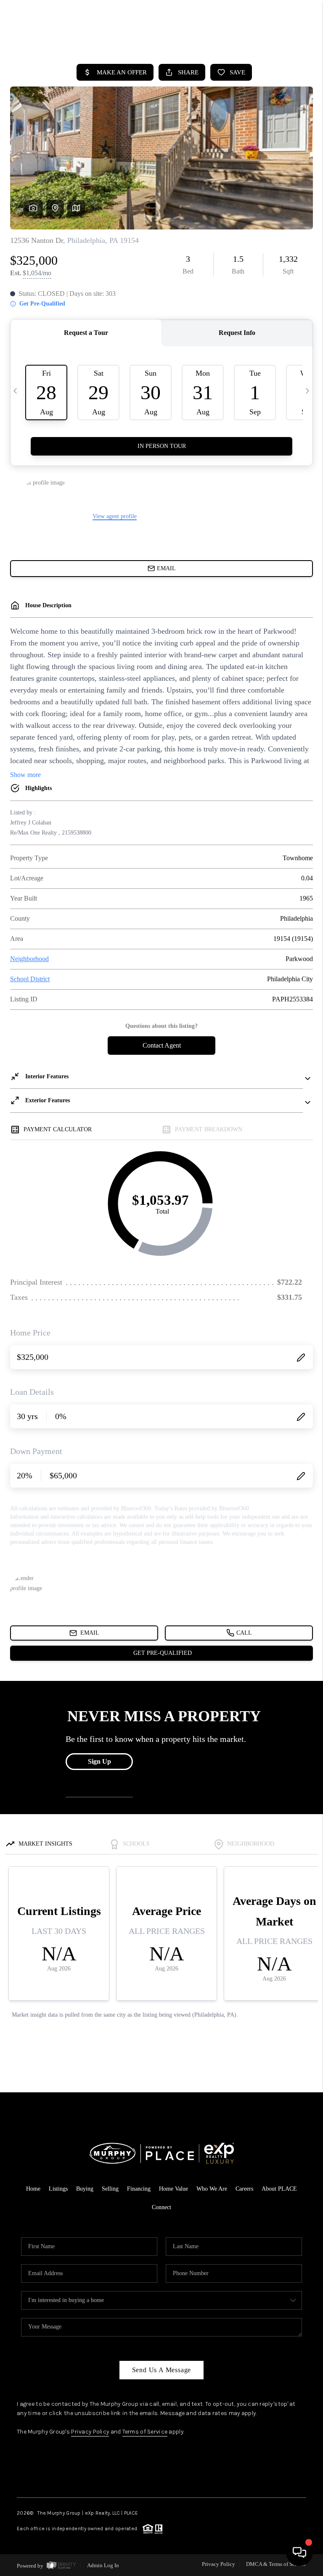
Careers (244, 2189)
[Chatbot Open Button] (299, 2552)
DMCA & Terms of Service (276, 2564)
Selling (110, 2189)
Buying (85, 2189)
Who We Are (212, 2189)
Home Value (173, 2189)
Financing (139, 2189)
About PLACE (279, 2189)
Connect (161, 2207)
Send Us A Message (162, 2370)
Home (33, 2189)
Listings (58, 2189)
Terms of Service (145, 2432)
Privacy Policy (90, 2432)
